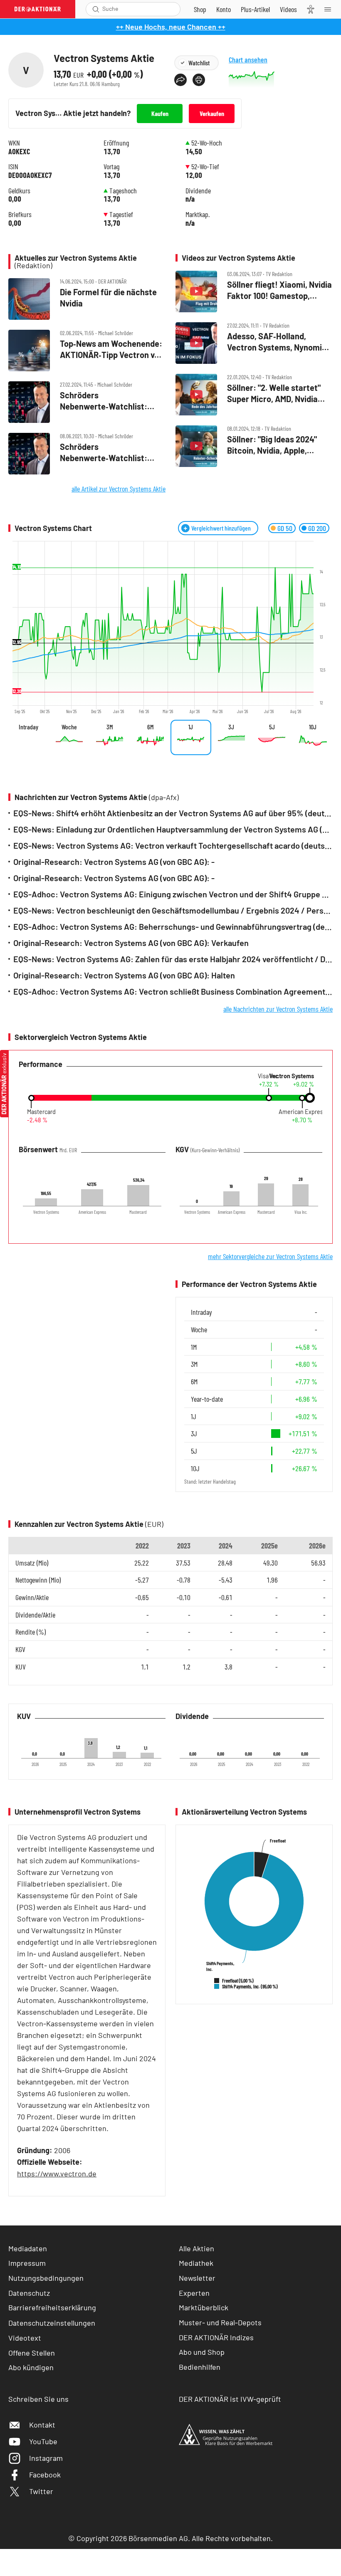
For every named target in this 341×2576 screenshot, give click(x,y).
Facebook (45, 2475)
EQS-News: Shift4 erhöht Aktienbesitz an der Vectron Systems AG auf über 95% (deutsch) (173, 813)
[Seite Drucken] (199, 80)
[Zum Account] (224, 9)
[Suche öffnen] (96, 9)
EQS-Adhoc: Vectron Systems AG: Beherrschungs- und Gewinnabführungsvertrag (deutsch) (173, 927)
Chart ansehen (248, 60)
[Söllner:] (254, 395)
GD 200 (317, 528)
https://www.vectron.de (57, 2173)
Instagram (46, 2458)
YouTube (43, 2441)
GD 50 (285, 528)
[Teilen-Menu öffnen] (180, 80)
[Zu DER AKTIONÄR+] (255, 9)
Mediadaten (28, 2248)
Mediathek (196, 2263)
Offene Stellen (32, 2353)
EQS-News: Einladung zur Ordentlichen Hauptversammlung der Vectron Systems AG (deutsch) (173, 829)
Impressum (27, 2263)
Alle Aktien (196, 2248)
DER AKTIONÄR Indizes (216, 2337)
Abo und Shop (202, 2352)
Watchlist (199, 63)
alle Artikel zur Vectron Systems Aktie (119, 489)
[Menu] (330, 9)
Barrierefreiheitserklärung (52, 2307)
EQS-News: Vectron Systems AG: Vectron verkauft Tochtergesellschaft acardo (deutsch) (173, 846)
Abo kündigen (31, 2367)
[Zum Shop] (200, 9)
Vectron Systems (292, 1076)
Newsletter (197, 2278)
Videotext (25, 2338)
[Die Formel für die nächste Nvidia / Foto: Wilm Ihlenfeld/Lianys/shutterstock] (87, 299)
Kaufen (160, 113)
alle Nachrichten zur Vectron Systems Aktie (278, 1009)
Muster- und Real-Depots (220, 2322)
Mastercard (41, 1112)
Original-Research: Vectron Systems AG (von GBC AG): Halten (124, 975)
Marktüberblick (204, 2307)
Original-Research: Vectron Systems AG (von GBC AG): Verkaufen (131, 943)
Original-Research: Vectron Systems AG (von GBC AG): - (114, 862)
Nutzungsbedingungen (46, 2278)
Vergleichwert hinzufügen (221, 528)
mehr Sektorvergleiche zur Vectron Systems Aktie (270, 1256)
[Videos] (288, 9)
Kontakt (42, 2425)
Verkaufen (212, 113)
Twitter (41, 2491)
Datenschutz (29, 2293)
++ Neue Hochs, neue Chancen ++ (171, 27)
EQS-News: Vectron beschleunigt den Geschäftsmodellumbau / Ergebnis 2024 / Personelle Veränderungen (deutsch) (173, 910)
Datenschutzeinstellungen (52, 2323)
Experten (194, 2293)
